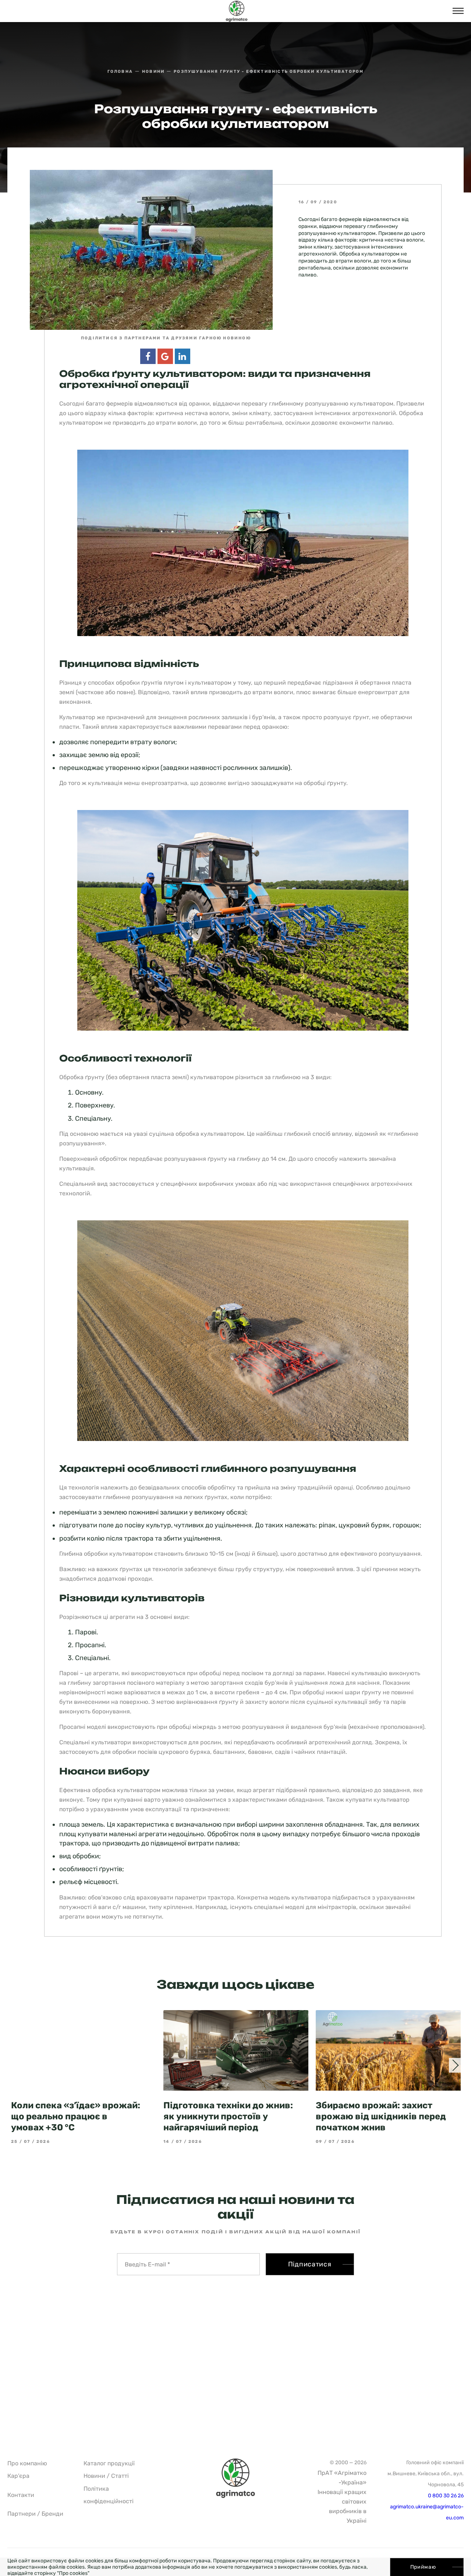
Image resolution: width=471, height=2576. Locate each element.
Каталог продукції (109, 2463)
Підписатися (310, 2264)
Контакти (21, 2495)
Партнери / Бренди (35, 2514)
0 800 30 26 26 (446, 2496)
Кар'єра (18, 2476)
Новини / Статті (106, 2476)
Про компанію (27, 2463)
